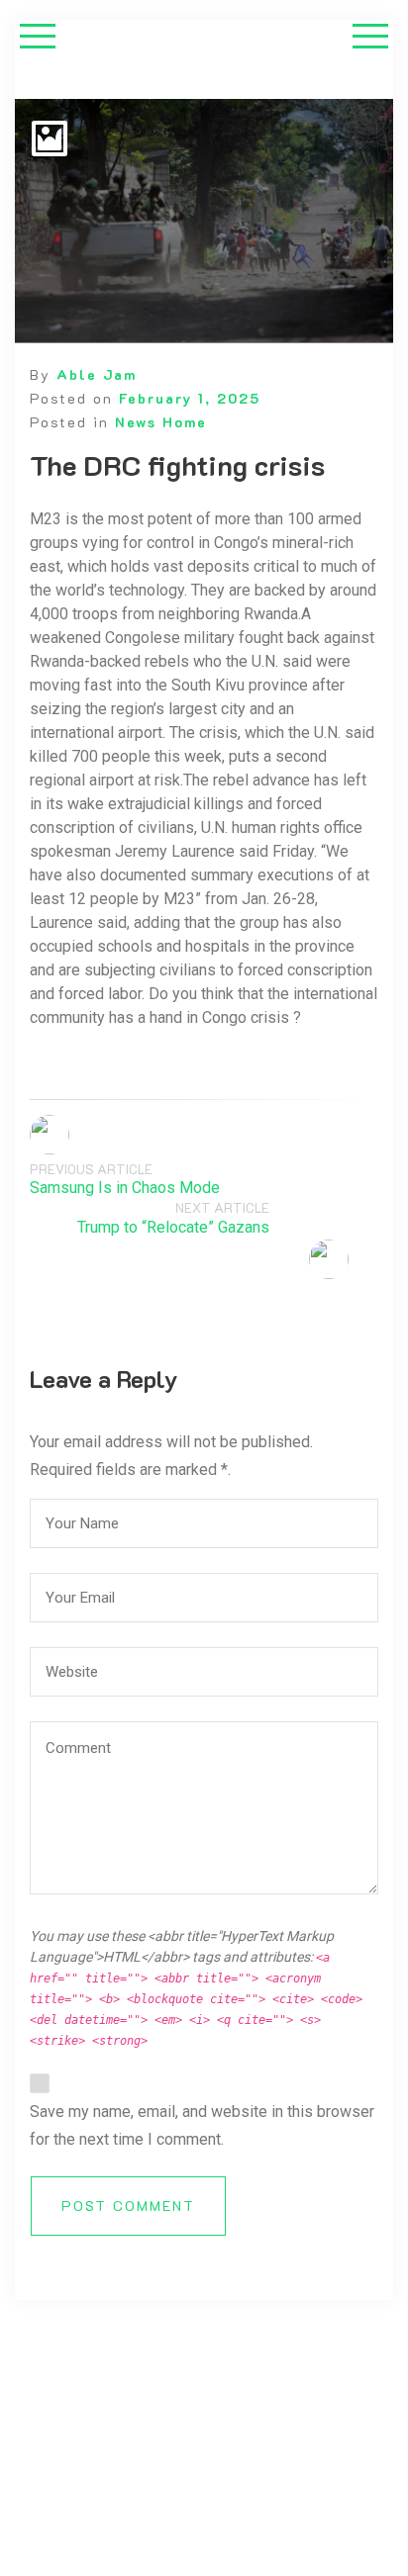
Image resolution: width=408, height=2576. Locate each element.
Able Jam (97, 374)
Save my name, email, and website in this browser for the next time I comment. (202, 2125)
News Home (161, 422)
